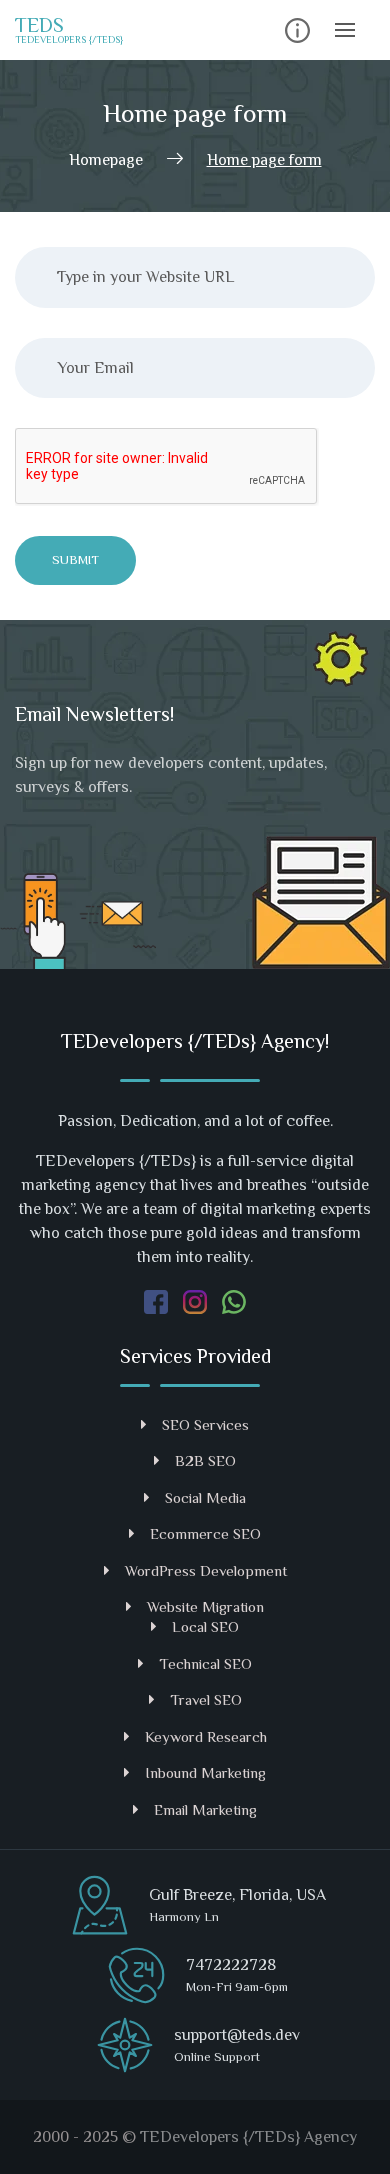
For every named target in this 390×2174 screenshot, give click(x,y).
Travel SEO (206, 1699)
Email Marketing (205, 1809)
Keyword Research (206, 1736)
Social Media (205, 1497)
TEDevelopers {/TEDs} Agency (248, 2137)
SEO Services (205, 1424)
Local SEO (205, 1626)
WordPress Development (206, 1570)
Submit (75, 559)
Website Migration (205, 1606)
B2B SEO (205, 1460)
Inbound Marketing (205, 1772)
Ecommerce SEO (205, 1533)
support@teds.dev (237, 2035)
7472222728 (231, 1965)
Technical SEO (205, 1663)
